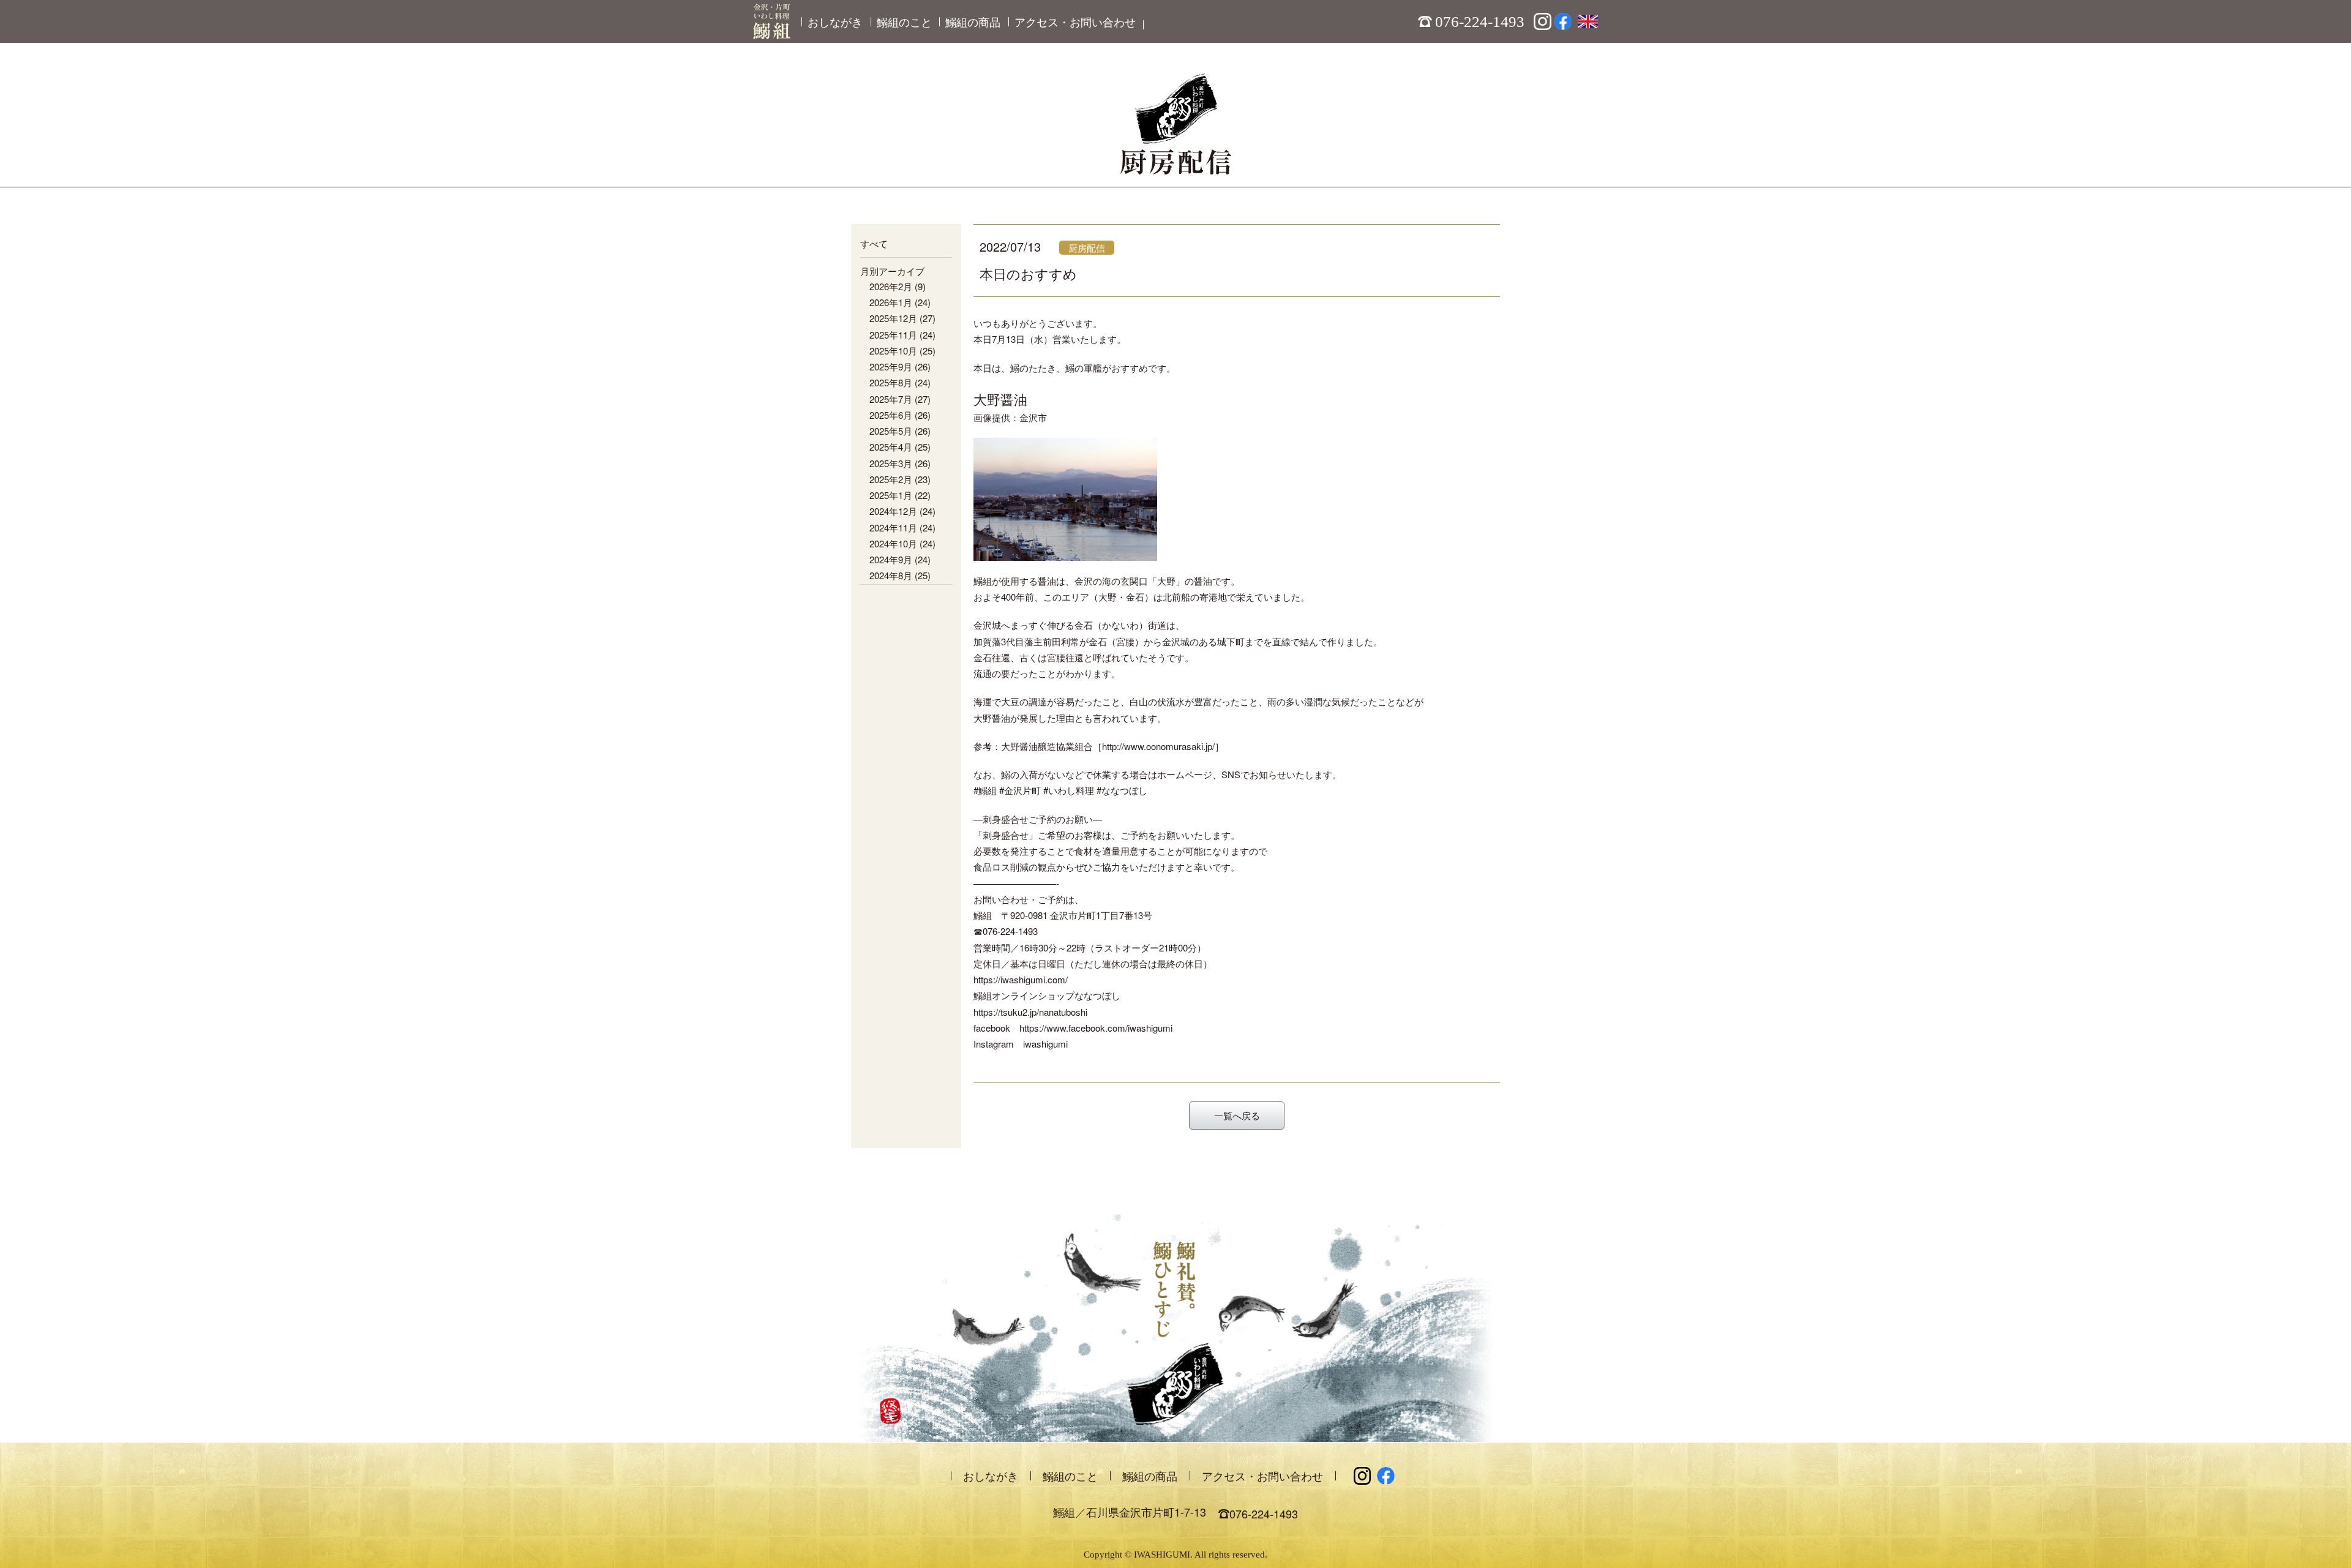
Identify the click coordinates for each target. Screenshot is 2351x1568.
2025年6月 (891, 415)
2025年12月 (893, 318)
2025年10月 (893, 351)
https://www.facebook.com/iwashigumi (1096, 1028)
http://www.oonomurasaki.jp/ (1158, 746)
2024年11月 (893, 527)
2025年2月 (891, 479)
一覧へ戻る (1237, 1115)
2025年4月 (891, 447)
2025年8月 (891, 382)
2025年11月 (893, 335)
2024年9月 (891, 559)
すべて (874, 243)
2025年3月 (891, 463)
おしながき (835, 21)
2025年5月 (891, 431)
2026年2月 (891, 286)
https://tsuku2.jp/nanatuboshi (1030, 1012)
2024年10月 (893, 543)
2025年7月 (891, 399)
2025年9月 (891, 366)
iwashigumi (1045, 1044)
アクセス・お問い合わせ (1075, 21)
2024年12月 (893, 511)
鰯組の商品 (973, 21)
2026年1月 (891, 302)
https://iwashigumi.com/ (1021, 979)
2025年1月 (891, 495)
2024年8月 (891, 575)
